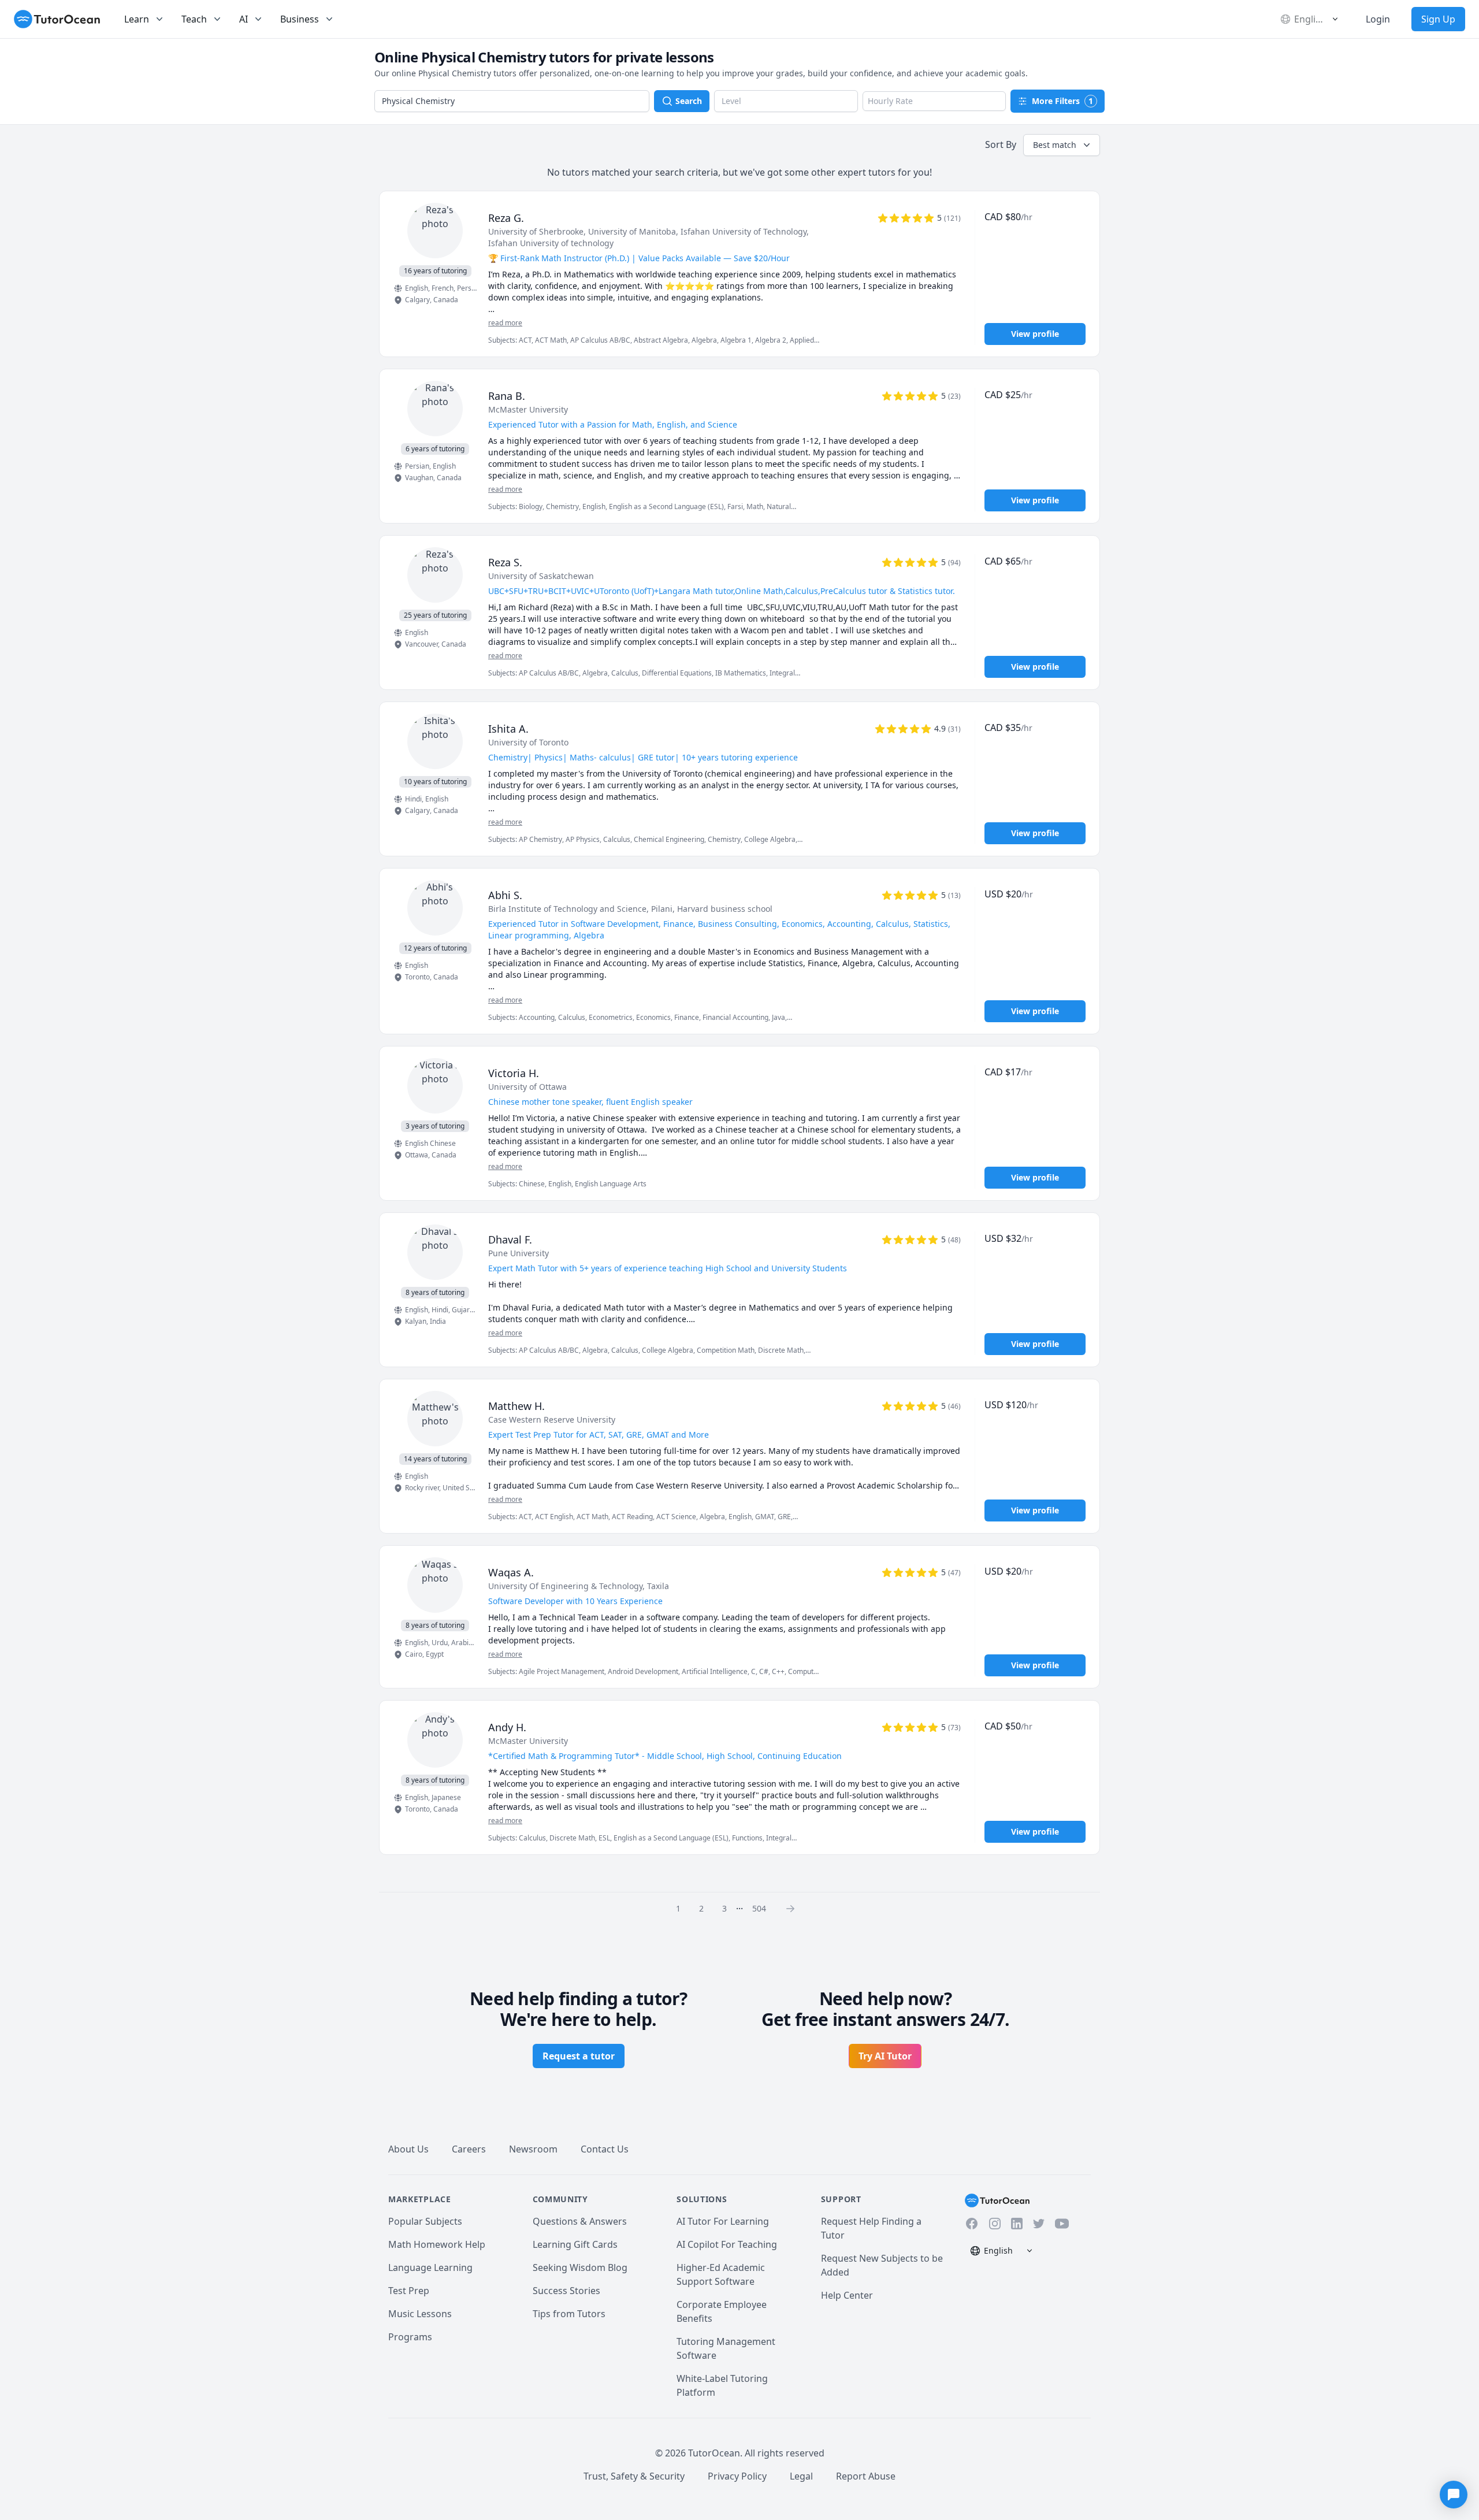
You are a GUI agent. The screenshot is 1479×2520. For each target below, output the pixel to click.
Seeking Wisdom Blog (580, 2267)
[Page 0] (794, 1908)
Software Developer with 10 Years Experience (575, 1601)
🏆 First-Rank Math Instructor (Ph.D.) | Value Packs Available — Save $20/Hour (639, 258)
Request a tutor (579, 2056)
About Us (408, 2149)
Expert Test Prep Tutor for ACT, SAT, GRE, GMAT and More (599, 1435)
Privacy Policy (737, 2476)
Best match (1055, 145)
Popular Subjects (425, 2221)
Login (1378, 19)
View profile (1035, 334)
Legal (801, 2476)
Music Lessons (420, 2314)
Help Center (847, 2295)
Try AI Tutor (885, 2056)
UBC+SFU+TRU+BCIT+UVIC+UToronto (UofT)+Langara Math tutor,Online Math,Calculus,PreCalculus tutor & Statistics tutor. (722, 591)
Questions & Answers (580, 2221)
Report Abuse (866, 2476)
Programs (410, 2337)
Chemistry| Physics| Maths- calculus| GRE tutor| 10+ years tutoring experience (643, 757)
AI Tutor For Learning (723, 2221)
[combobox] (512, 101)
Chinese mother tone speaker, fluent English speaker (590, 1102)
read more (505, 323)
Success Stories (566, 2291)
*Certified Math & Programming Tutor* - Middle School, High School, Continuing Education (665, 1756)
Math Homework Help (437, 2244)
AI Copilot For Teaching (727, 2244)
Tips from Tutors (569, 2314)
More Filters (1062, 101)
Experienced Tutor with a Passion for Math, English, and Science (613, 424)
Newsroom (533, 2149)
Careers (469, 2149)
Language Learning (430, 2267)
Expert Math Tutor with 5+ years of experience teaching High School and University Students (668, 1268)
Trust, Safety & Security (634, 2476)
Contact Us (605, 2149)
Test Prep (409, 2291)
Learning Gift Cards (575, 2244)
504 (759, 1908)
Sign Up (1438, 19)
